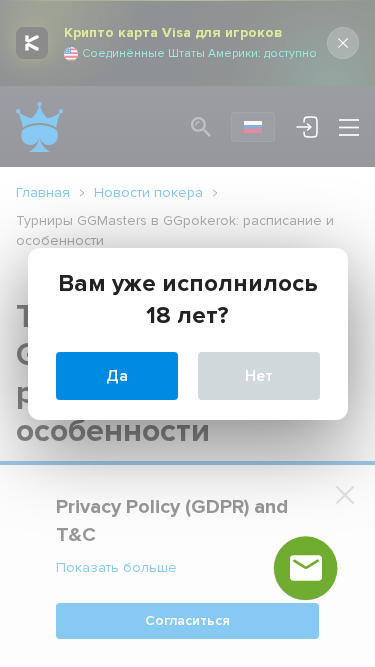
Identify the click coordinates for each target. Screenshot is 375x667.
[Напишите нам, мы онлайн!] (306, 568)
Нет (259, 376)
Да (117, 376)
